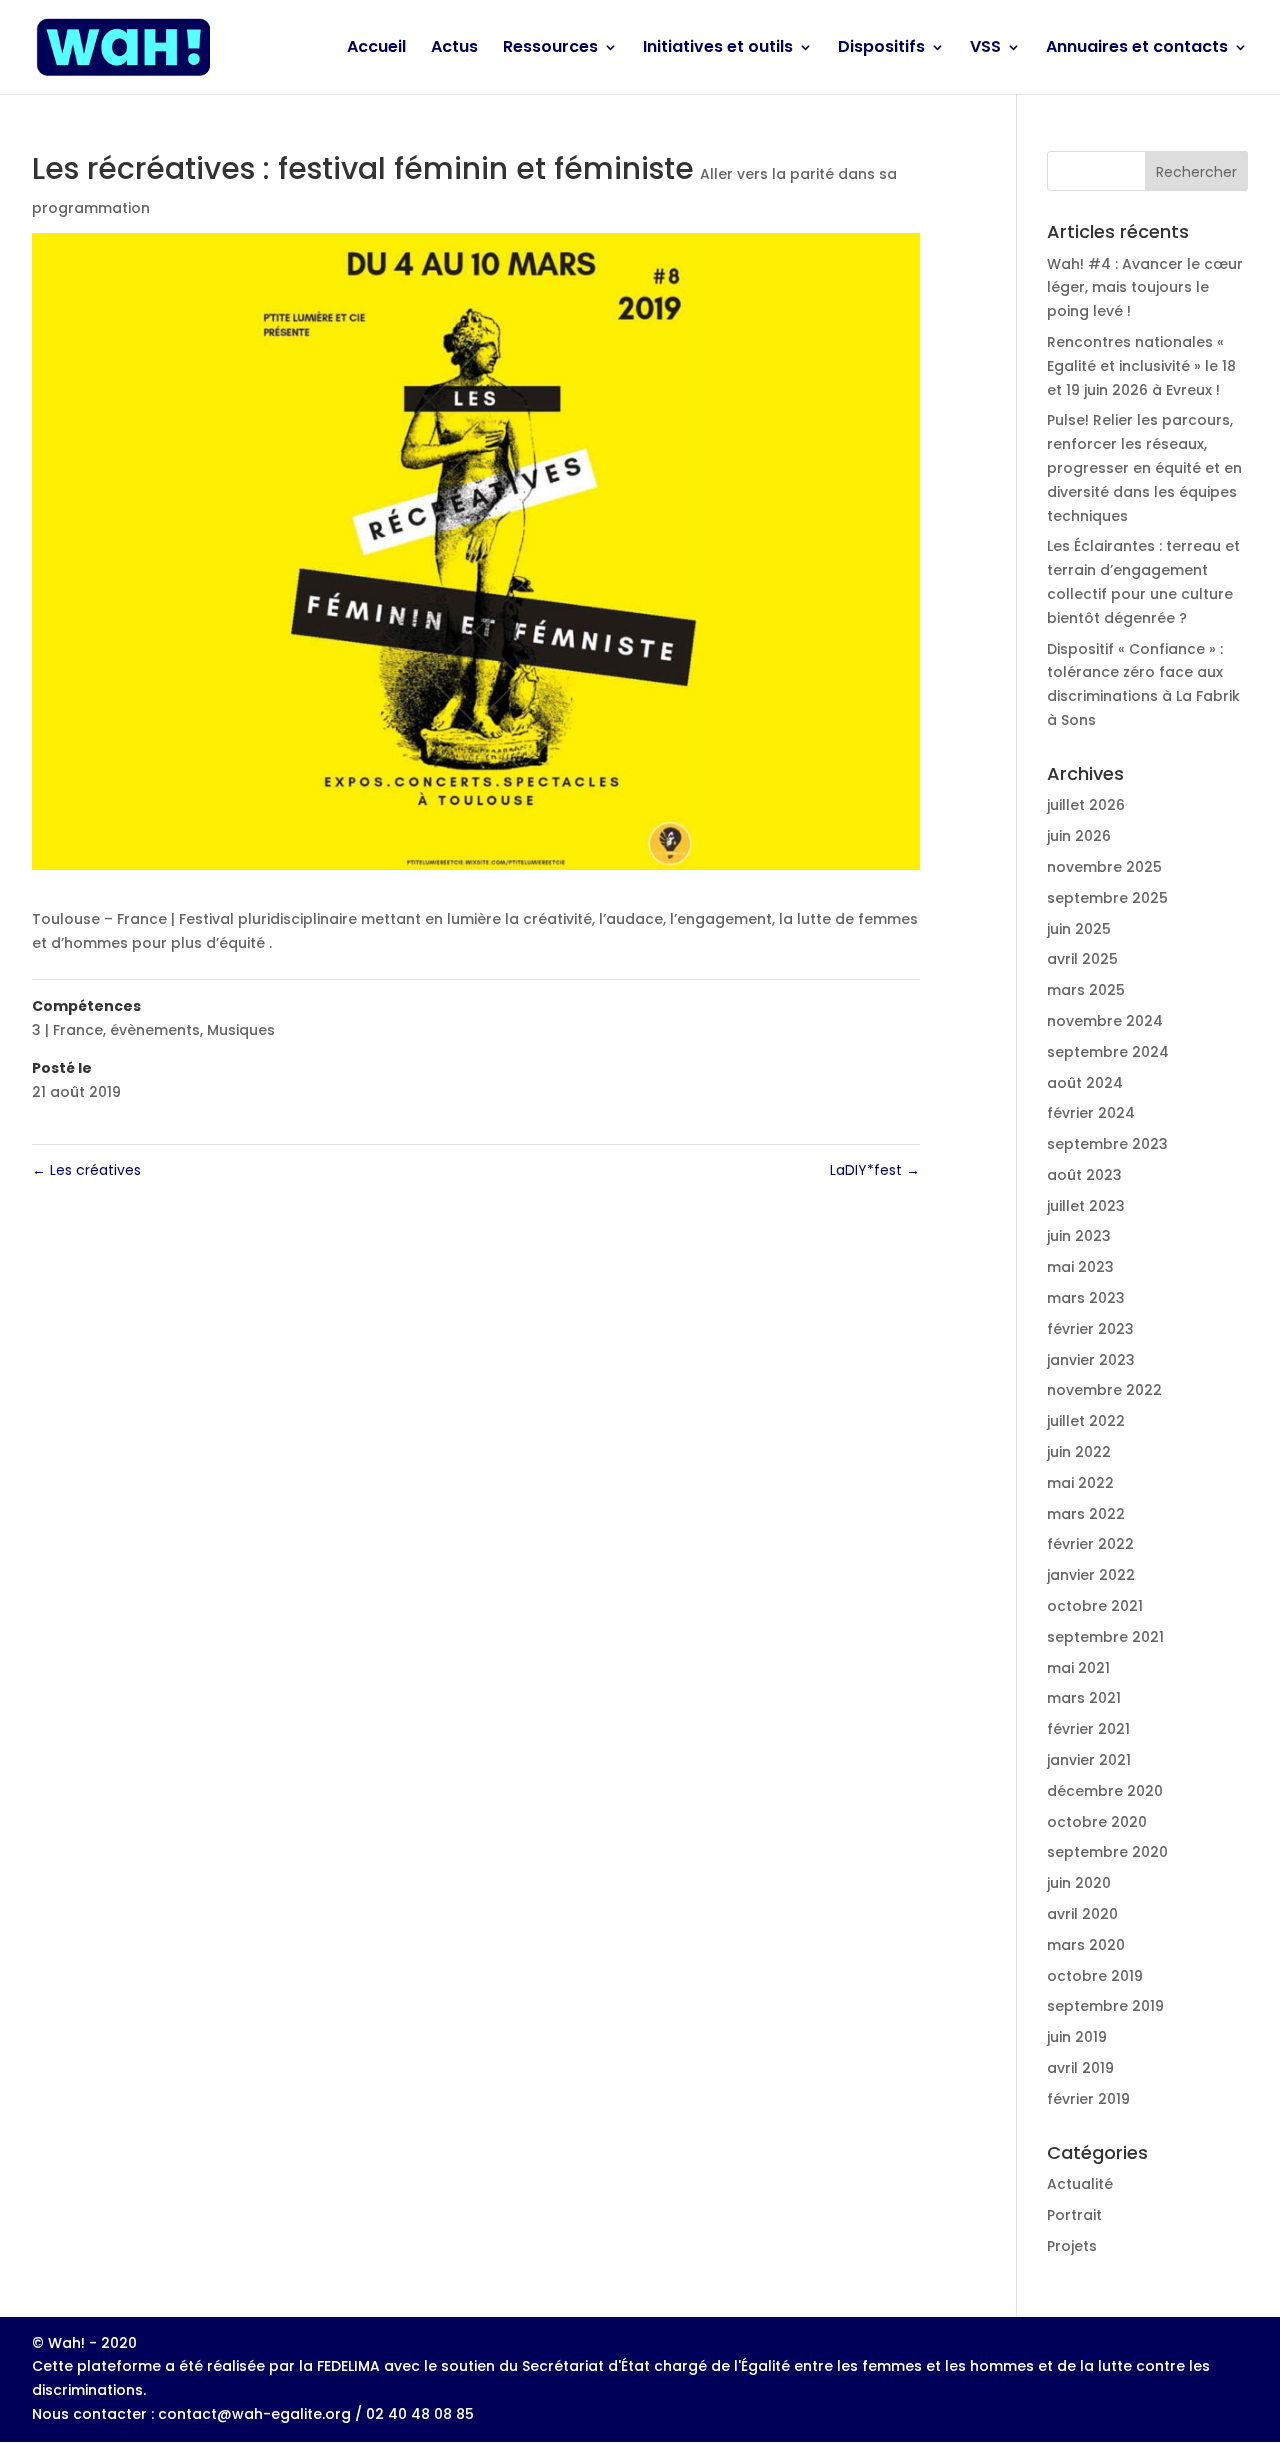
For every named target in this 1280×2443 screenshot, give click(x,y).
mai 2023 (1080, 1267)
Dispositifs (881, 49)
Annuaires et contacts (1137, 49)
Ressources (550, 49)
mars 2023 (1086, 1298)
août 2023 (1084, 1175)
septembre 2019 (1105, 2006)
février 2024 (1091, 1113)
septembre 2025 (1107, 898)
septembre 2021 (1105, 1637)
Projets (1072, 2246)
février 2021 (1088, 1729)
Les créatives (86, 1170)
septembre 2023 (1107, 1144)
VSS (985, 49)
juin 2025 (1079, 929)
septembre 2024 (1108, 1052)
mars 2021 (1084, 1698)
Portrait (1074, 2215)
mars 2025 (1086, 990)
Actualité (1080, 2184)
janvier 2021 (1089, 1760)
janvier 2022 (1091, 1575)
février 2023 (1090, 1329)
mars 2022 (1086, 1514)
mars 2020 (1086, 1945)
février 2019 (1088, 2099)
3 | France (67, 1030)
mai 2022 (1080, 1483)
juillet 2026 (1086, 805)
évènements (155, 1030)
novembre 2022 (1104, 1390)
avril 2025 (1082, 959)
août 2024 (1085, 1083)
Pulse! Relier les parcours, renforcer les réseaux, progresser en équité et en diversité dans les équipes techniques (1144, 467)
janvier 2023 (1091, 1360)
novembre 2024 (1105, 1021)
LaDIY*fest (875, 1170)
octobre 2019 (1095, 1976)
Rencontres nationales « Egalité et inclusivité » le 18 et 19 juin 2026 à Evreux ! (1141, 366)
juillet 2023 (1086, 1206)
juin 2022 (1079, 1452)
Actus (454, 49)
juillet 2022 (1086, 1421)
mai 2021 (1078, 1668)
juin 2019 (1077, 2037)
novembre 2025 (1104, 867)
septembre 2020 (1107, 1852)
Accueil (376, 49)
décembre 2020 (1105, 1791)
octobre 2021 (1095, 1606)
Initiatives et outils (718, 49)
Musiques (241, 1030)
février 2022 (1090, 1544)
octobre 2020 (1097, 1822)
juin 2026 (1079, 836)
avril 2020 (1082, 1914)
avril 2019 (1080, 2068)
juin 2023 (1079, 1236)
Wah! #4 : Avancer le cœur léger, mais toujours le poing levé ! (1145, 288)
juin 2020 (1079, 1883)
